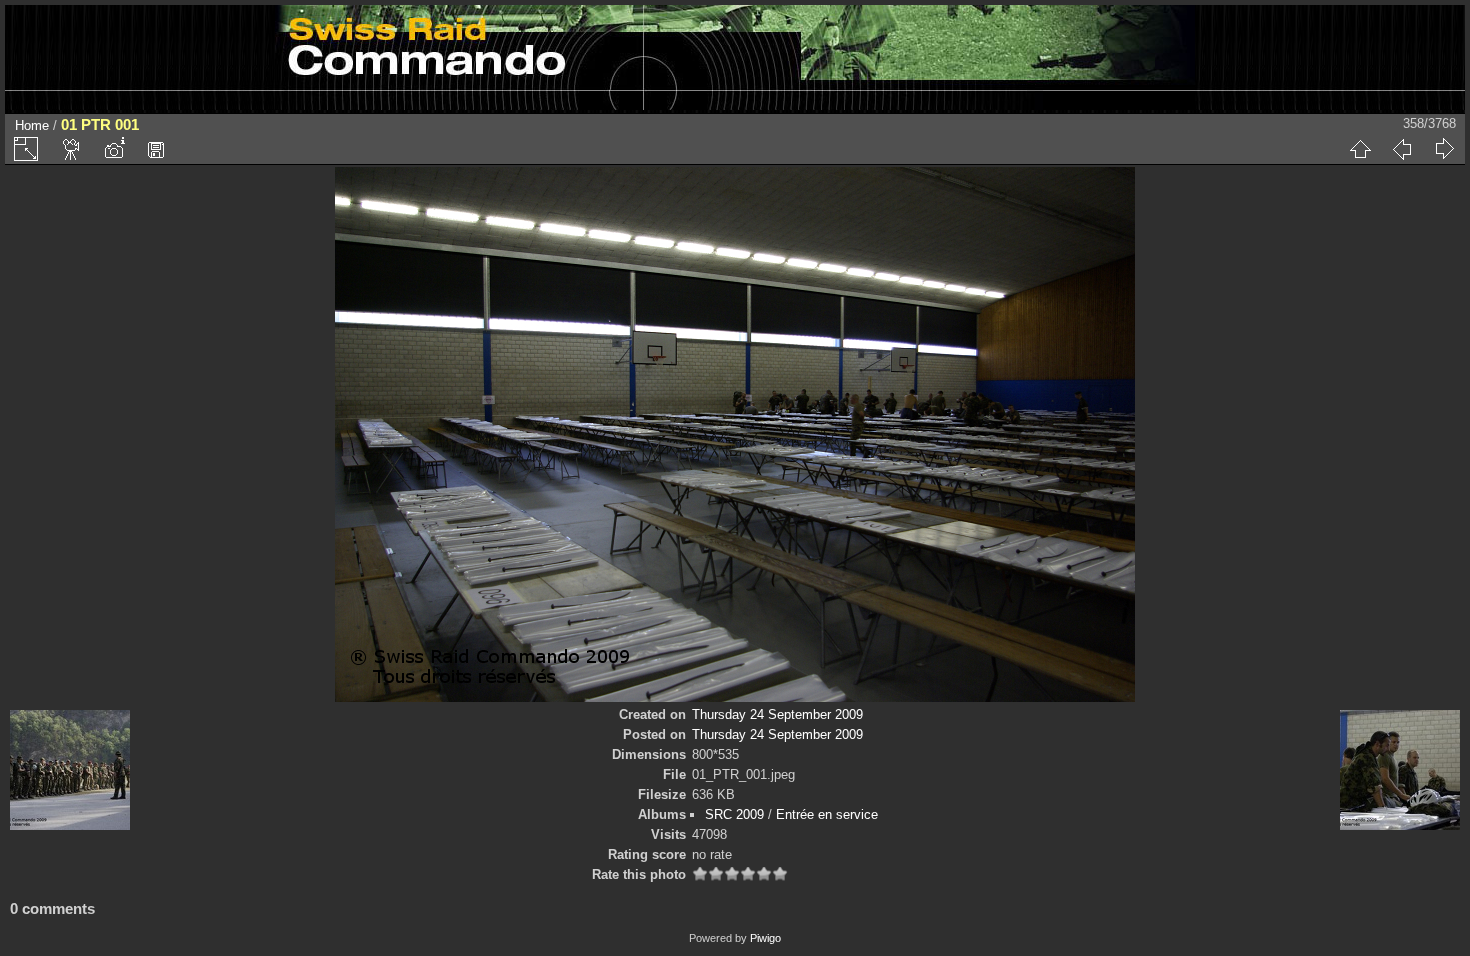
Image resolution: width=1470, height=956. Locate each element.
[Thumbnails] (1360, 149)
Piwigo (765, 938)
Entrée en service (827, 814)
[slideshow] (72, 149)
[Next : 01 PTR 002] (1444, 149)
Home (32, 125)
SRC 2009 (734, 814)
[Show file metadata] (114, 149)
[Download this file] (156, 149)
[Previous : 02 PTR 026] (1402, 149)
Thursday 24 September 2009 (777, 714)
